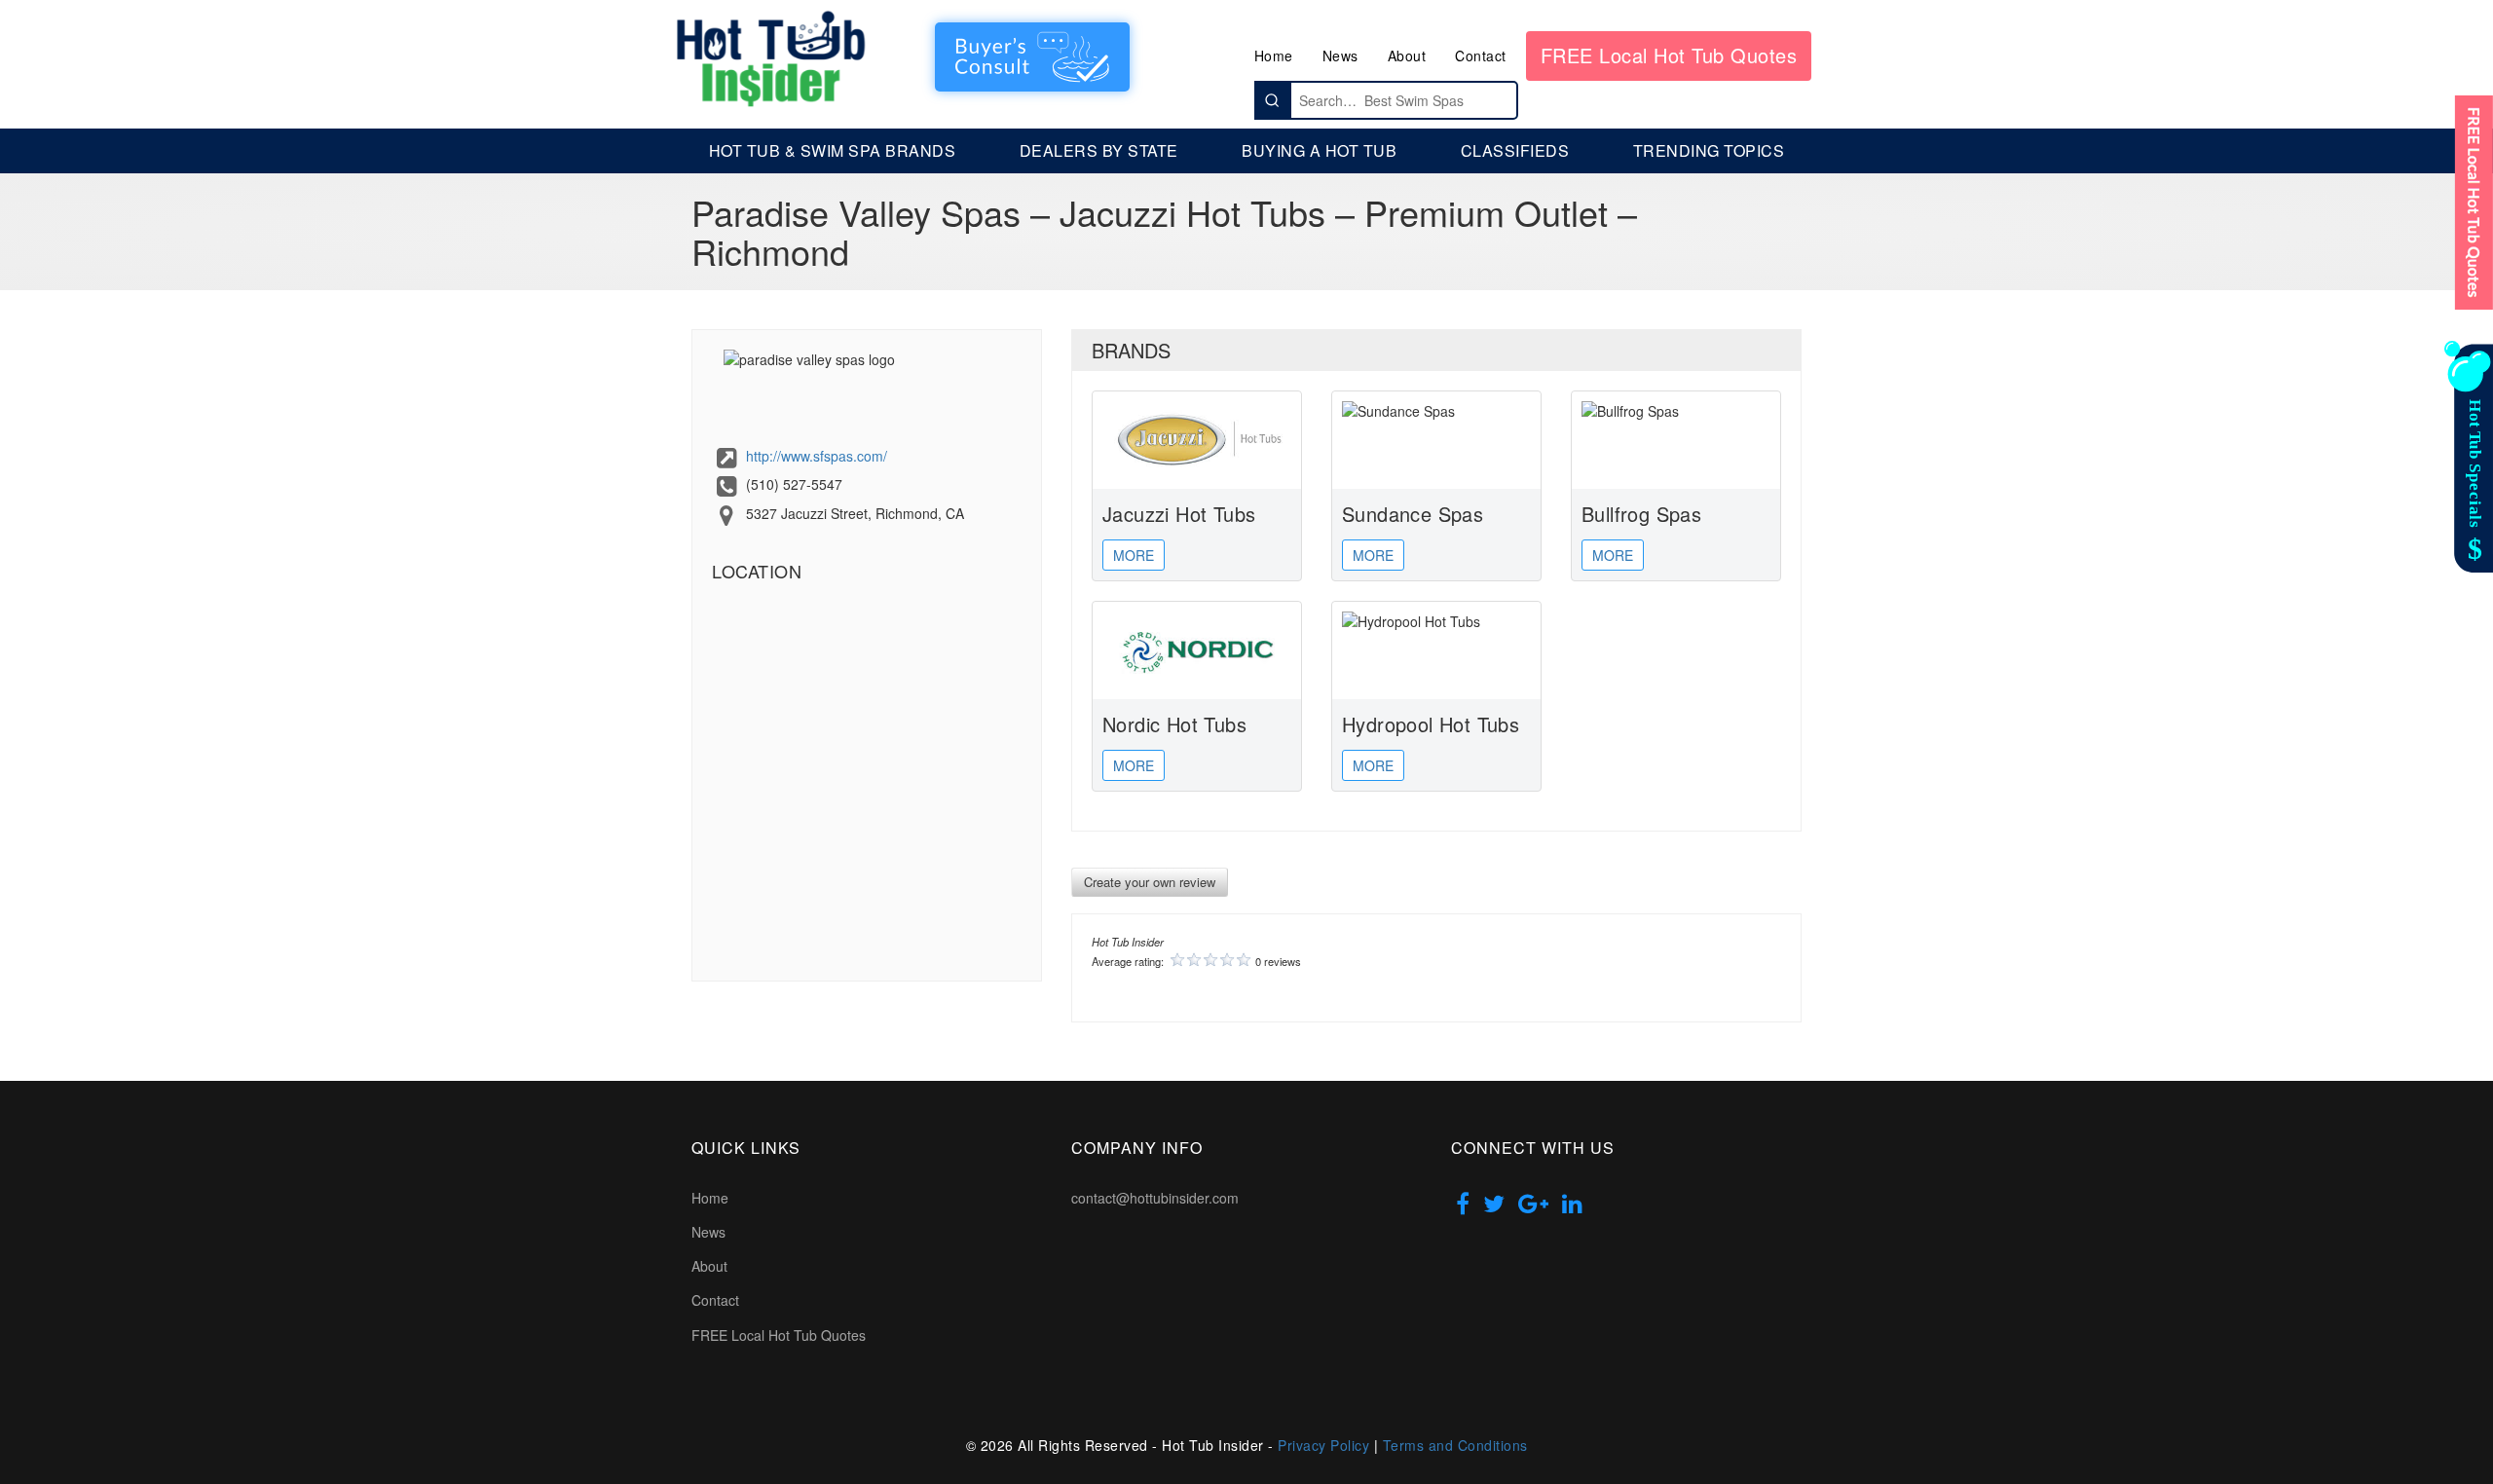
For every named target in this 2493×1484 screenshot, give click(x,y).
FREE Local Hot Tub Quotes (1669, 55)
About (1407, 56)
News (1340, 56)
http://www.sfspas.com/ (817, 456)
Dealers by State (1099, 150)
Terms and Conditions (1455, 1445)
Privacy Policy (1323, 1445)
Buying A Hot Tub (1319, 150)
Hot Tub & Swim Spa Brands (833, 150)
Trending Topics (1709, 150)
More (1134, 555)
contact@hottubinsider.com (1155, 1198)
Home (1274, 56)
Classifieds (1515, 150)
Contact (1481, 56)
